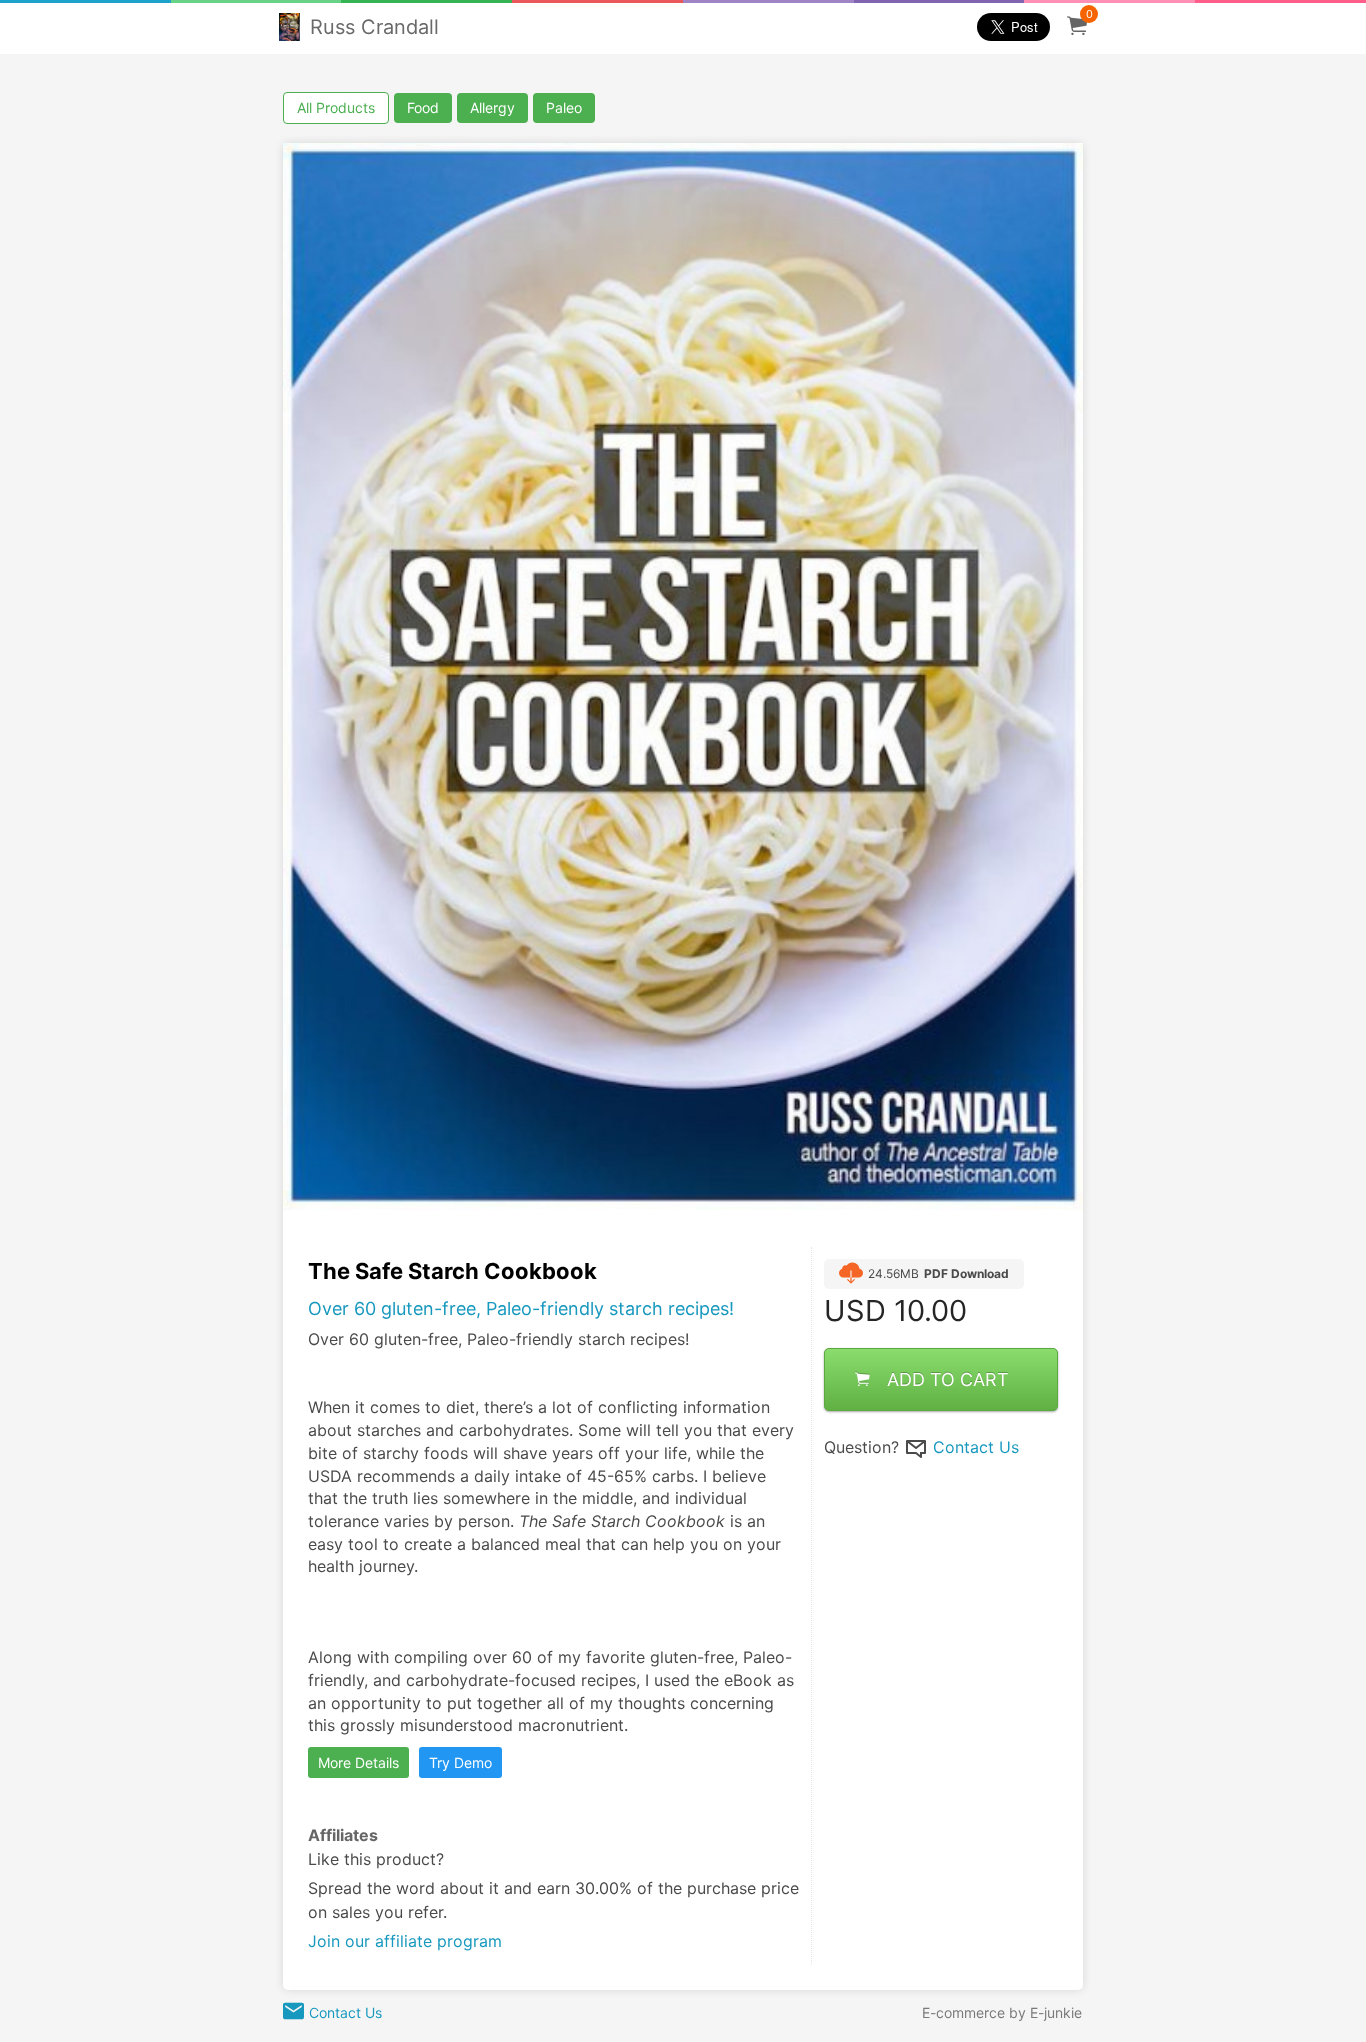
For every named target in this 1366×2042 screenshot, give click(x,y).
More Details (358, 1762)
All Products (336, 107)
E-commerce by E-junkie (1002, 2012)
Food (423, 107)
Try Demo (460, 1762)
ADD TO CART (948, 1378)
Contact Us (976, 1446)
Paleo (564, 107)
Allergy (492, 107)
